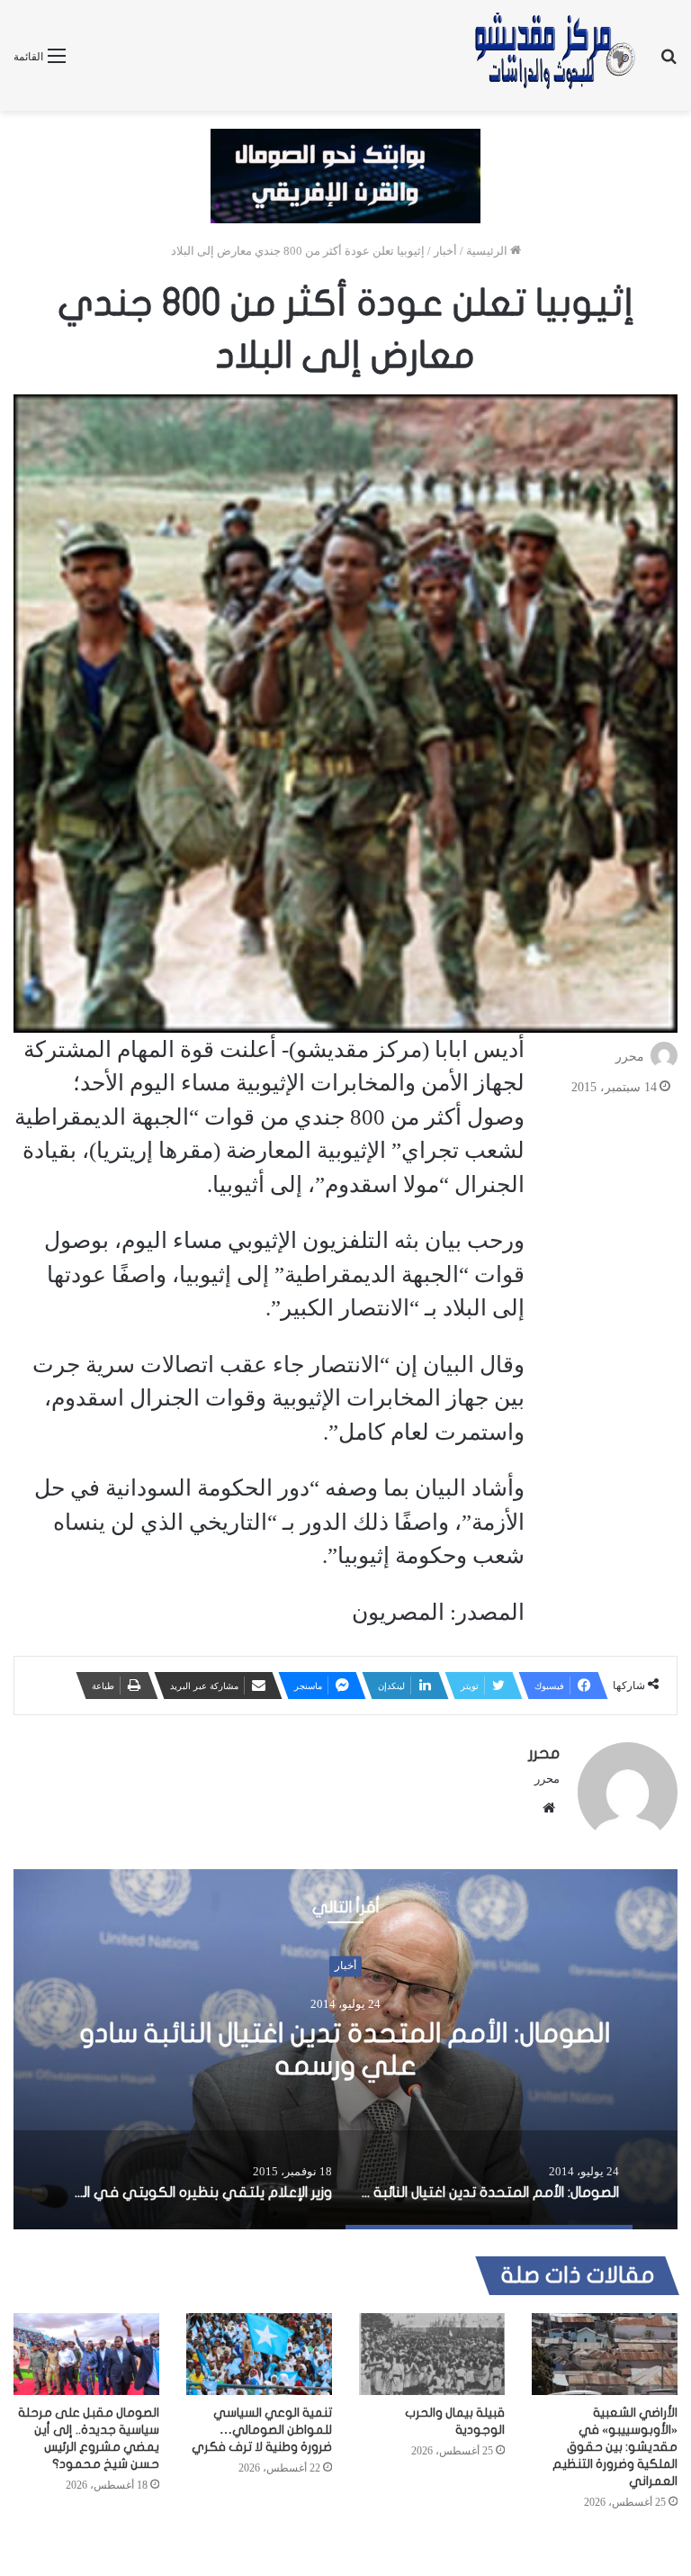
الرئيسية (488, 251)
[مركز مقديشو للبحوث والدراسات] (553, 55)
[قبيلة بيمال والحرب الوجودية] (432, 2354)
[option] (345, 2049)
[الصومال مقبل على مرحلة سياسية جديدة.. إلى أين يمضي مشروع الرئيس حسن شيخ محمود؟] (86, 2354)
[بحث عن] (669, 63)
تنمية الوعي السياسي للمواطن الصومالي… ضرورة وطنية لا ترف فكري (262, 2430)
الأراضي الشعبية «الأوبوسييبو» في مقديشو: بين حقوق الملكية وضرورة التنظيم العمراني (615, 2447)
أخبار (445, 251)
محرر (630, 1056)
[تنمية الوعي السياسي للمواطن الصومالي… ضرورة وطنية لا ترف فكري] (259, 2354)
